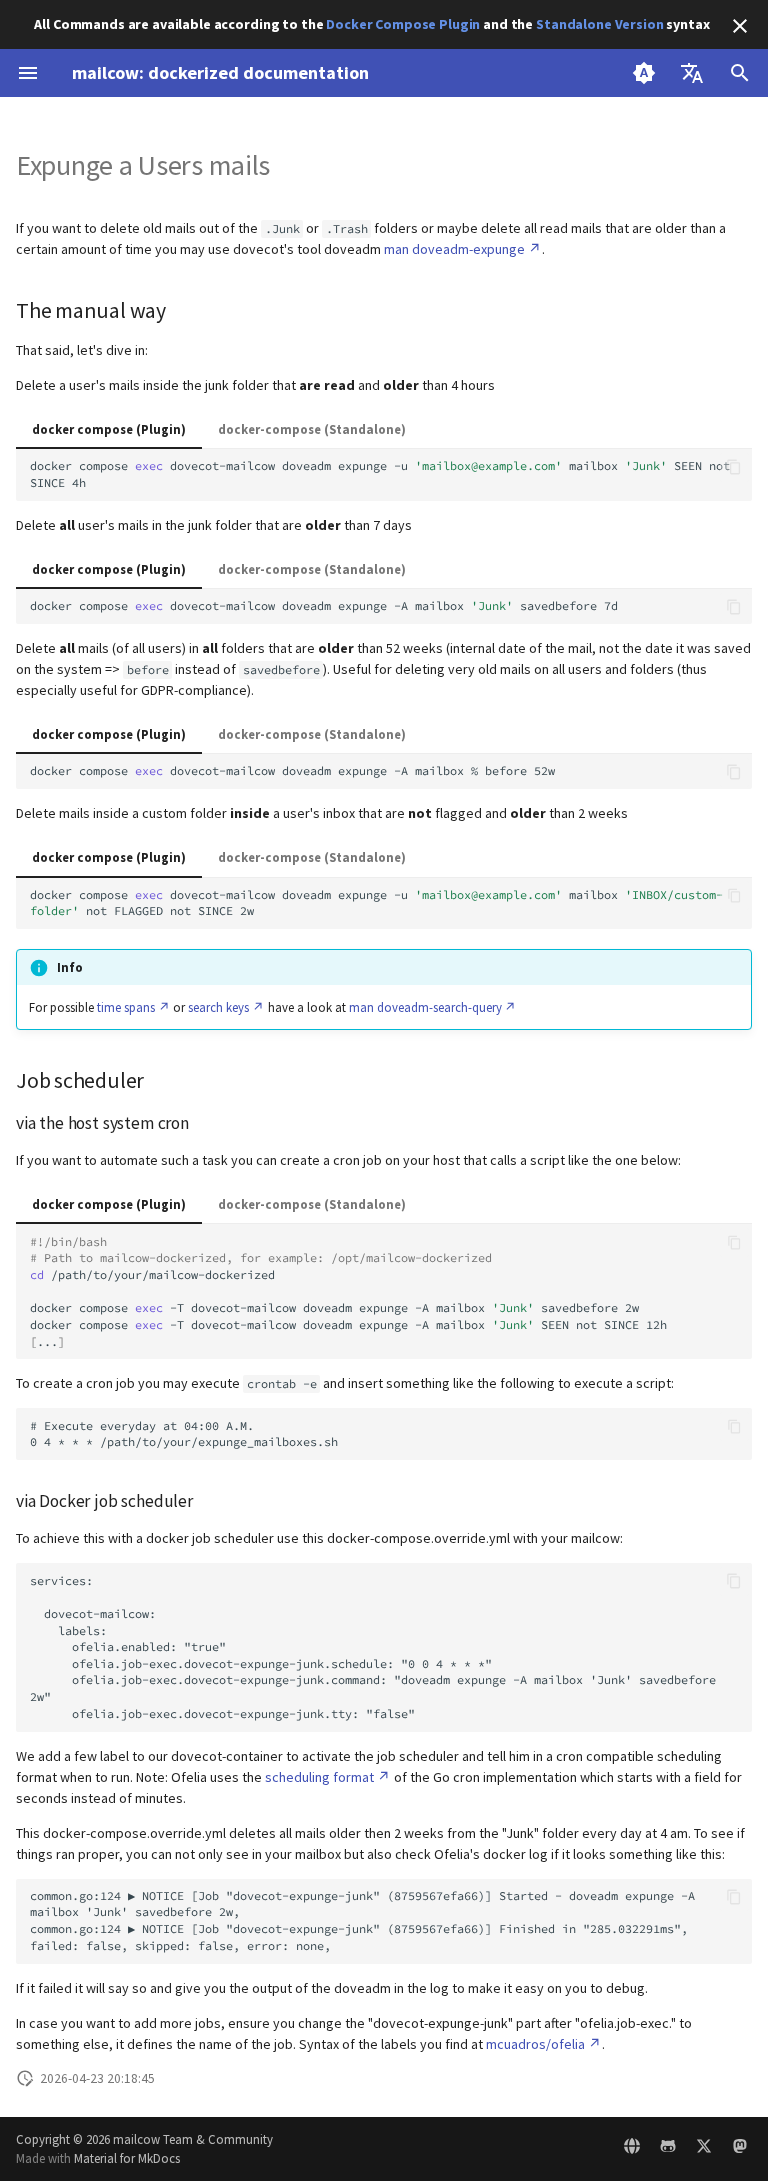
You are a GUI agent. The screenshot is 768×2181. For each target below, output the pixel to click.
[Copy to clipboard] (734, 467)
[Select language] (692, 73)
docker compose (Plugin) (109, 429)
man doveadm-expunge (454, 249)
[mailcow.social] (740, 2149)
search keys (218, 1007)
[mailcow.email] (632, 2149)
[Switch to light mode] (644, 73)
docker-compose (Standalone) (312, 429)
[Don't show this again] (740, 26)
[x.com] (704, 2149)
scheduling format (319, 1777)
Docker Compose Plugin (403, 24)
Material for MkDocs (127, 2158)
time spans (126, 1007)
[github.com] (668, 2149)
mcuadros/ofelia (535, 2044)
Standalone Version (599, 24)
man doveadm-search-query (425, 1007)
